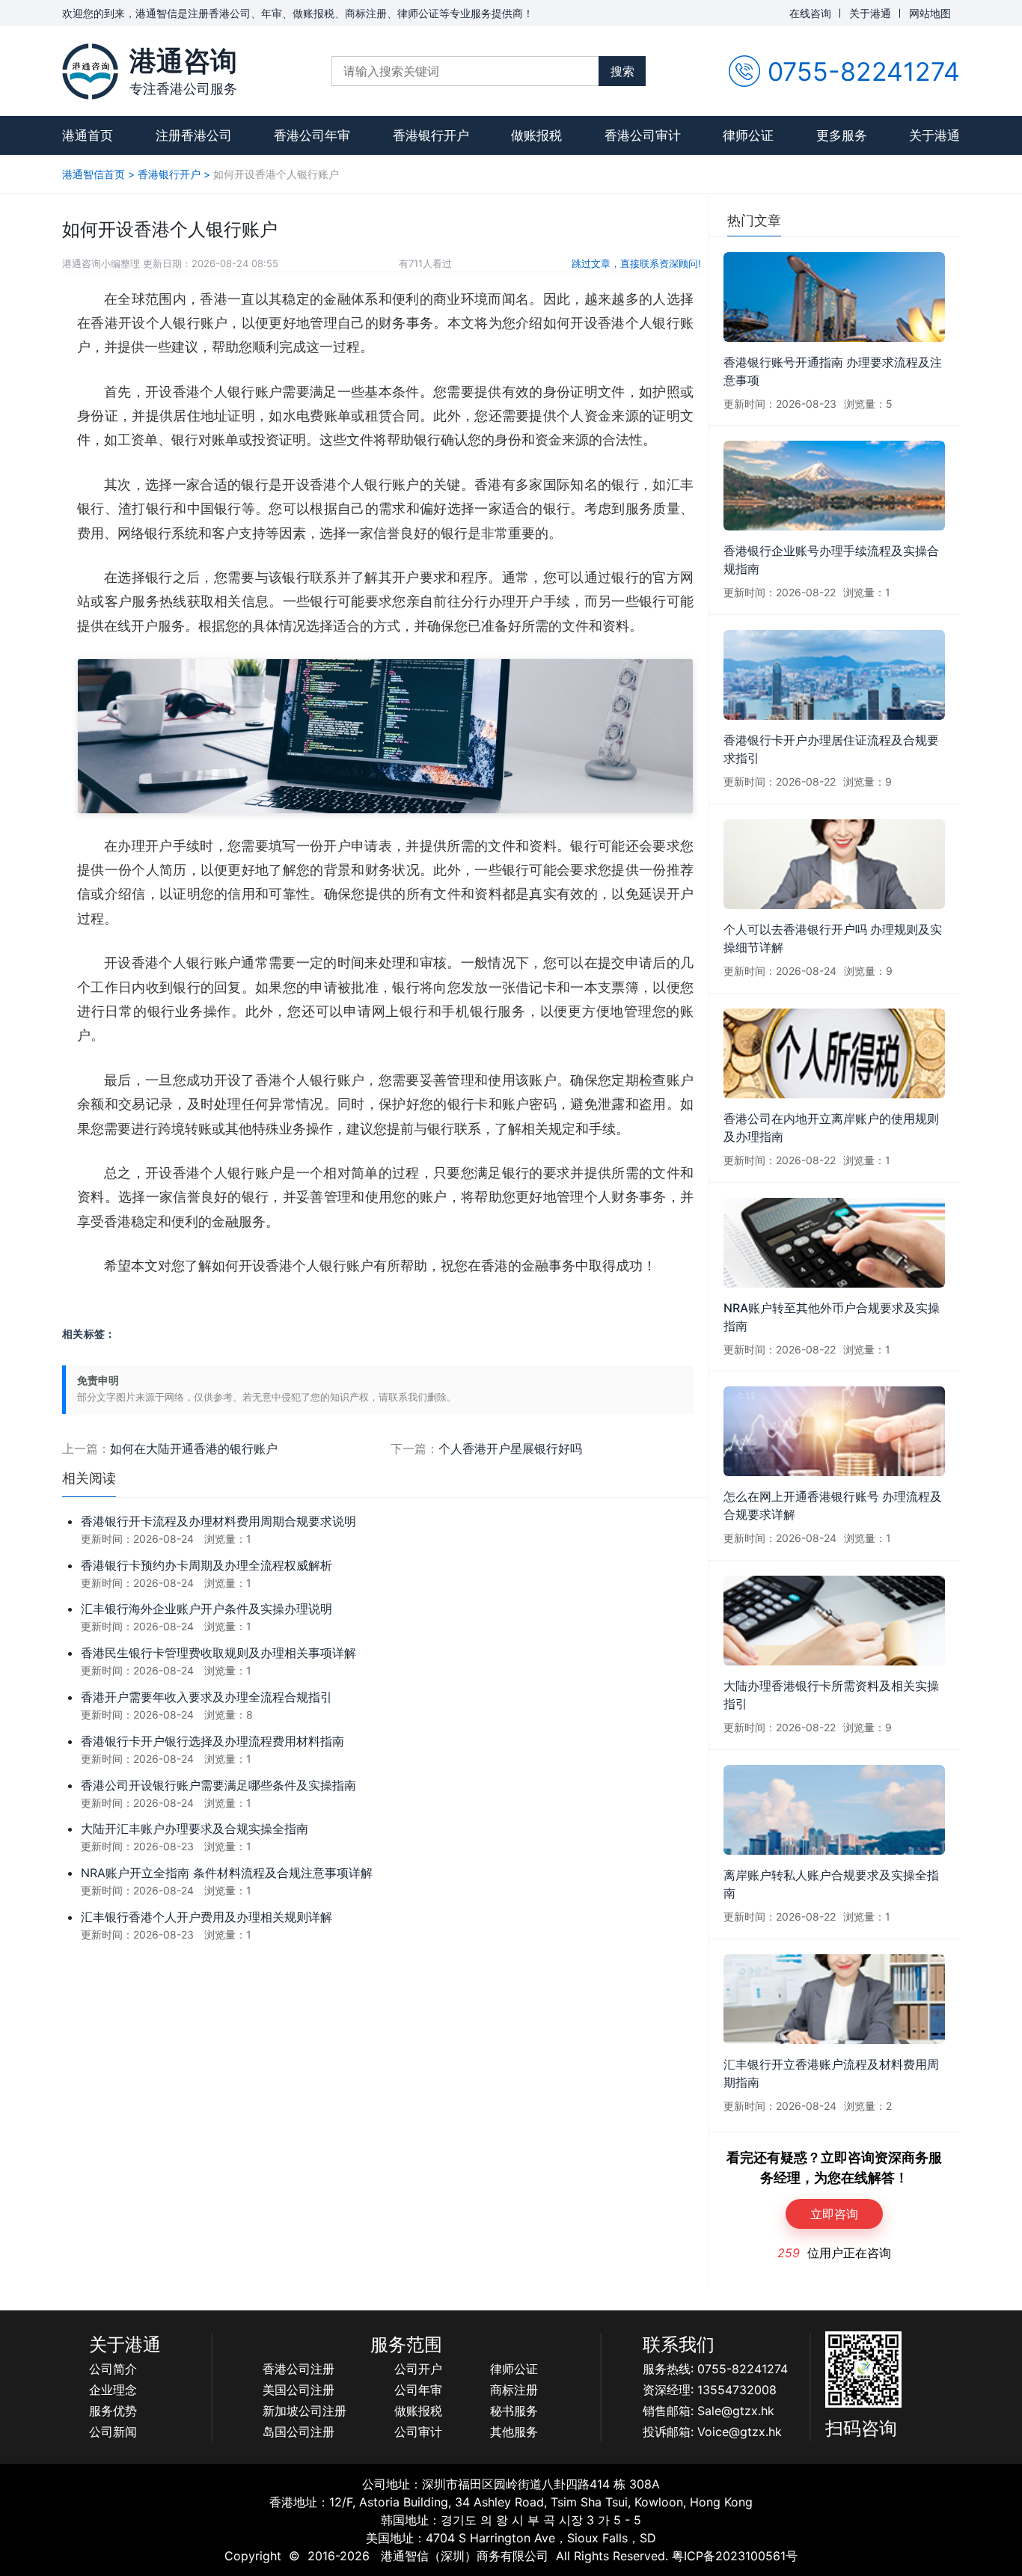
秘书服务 (514, 2411)
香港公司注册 (299, 2369)
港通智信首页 (94, 174)
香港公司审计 (643, 135)
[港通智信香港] (90, 71)
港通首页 (88, 135)
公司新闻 (113, 2432)
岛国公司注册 (299, 2432)
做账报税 (536, 135)
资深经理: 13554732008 (710, 2390)
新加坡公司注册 (305, 2411)
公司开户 (418, 2369)
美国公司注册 (299, 2390)
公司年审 (418, 2390)
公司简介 (113, 2369)
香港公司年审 (312, 135)
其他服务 (514, 2432)
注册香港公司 (194, 135)
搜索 (622, 71)
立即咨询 (834, 2214)
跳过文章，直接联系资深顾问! (636, 263)
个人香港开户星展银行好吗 (510, 1448)
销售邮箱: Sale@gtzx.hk (709, 2411)
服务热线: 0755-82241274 (715, 2369)
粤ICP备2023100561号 (735, 2556)
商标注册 (514, 2390)
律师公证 (748, 135)
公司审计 (418, 2432)
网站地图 (930, 13)
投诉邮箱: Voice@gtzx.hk (712, 2432)
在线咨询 (810, 13)
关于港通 (870, 13)
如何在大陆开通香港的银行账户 (194, 1448)
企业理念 (113, 2390)
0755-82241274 (864, 71)
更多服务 (842, 135)
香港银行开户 (431, 135)
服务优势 (113, 2411)
